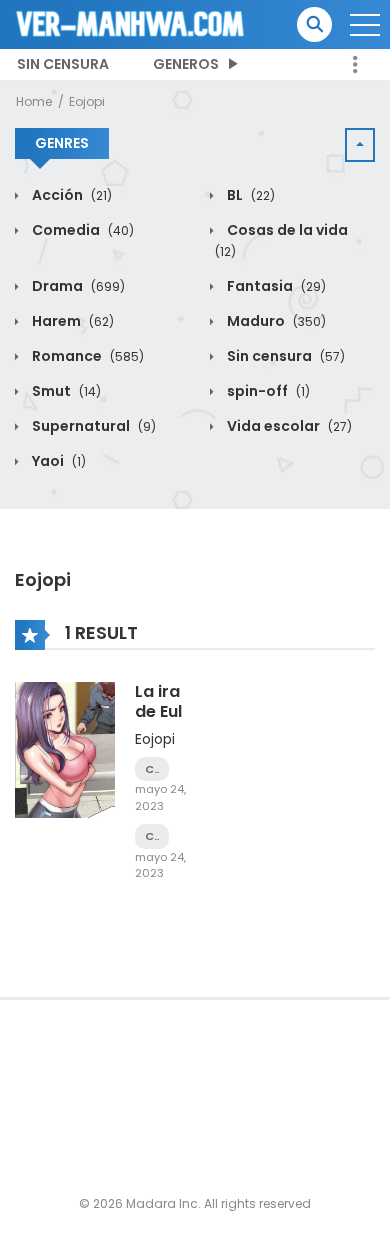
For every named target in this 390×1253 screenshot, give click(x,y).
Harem (71, 321)
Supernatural (92, 426)
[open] (365, 25)
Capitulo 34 (152, 836)
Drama (77, 286)
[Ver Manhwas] (131, 23)
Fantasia (275, 286)
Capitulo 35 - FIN (152, 769)
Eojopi (87, 101)
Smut (65, 391)
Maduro (275, 321)
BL (249, 195)
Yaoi (57, 461)
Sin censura (63, 64)
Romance (86, 356)
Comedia (81, 230)
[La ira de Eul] (65, 749)
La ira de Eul (158, 701)
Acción (70, 195)
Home (34, 101)
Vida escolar (288, 426)
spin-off (267, 391)
